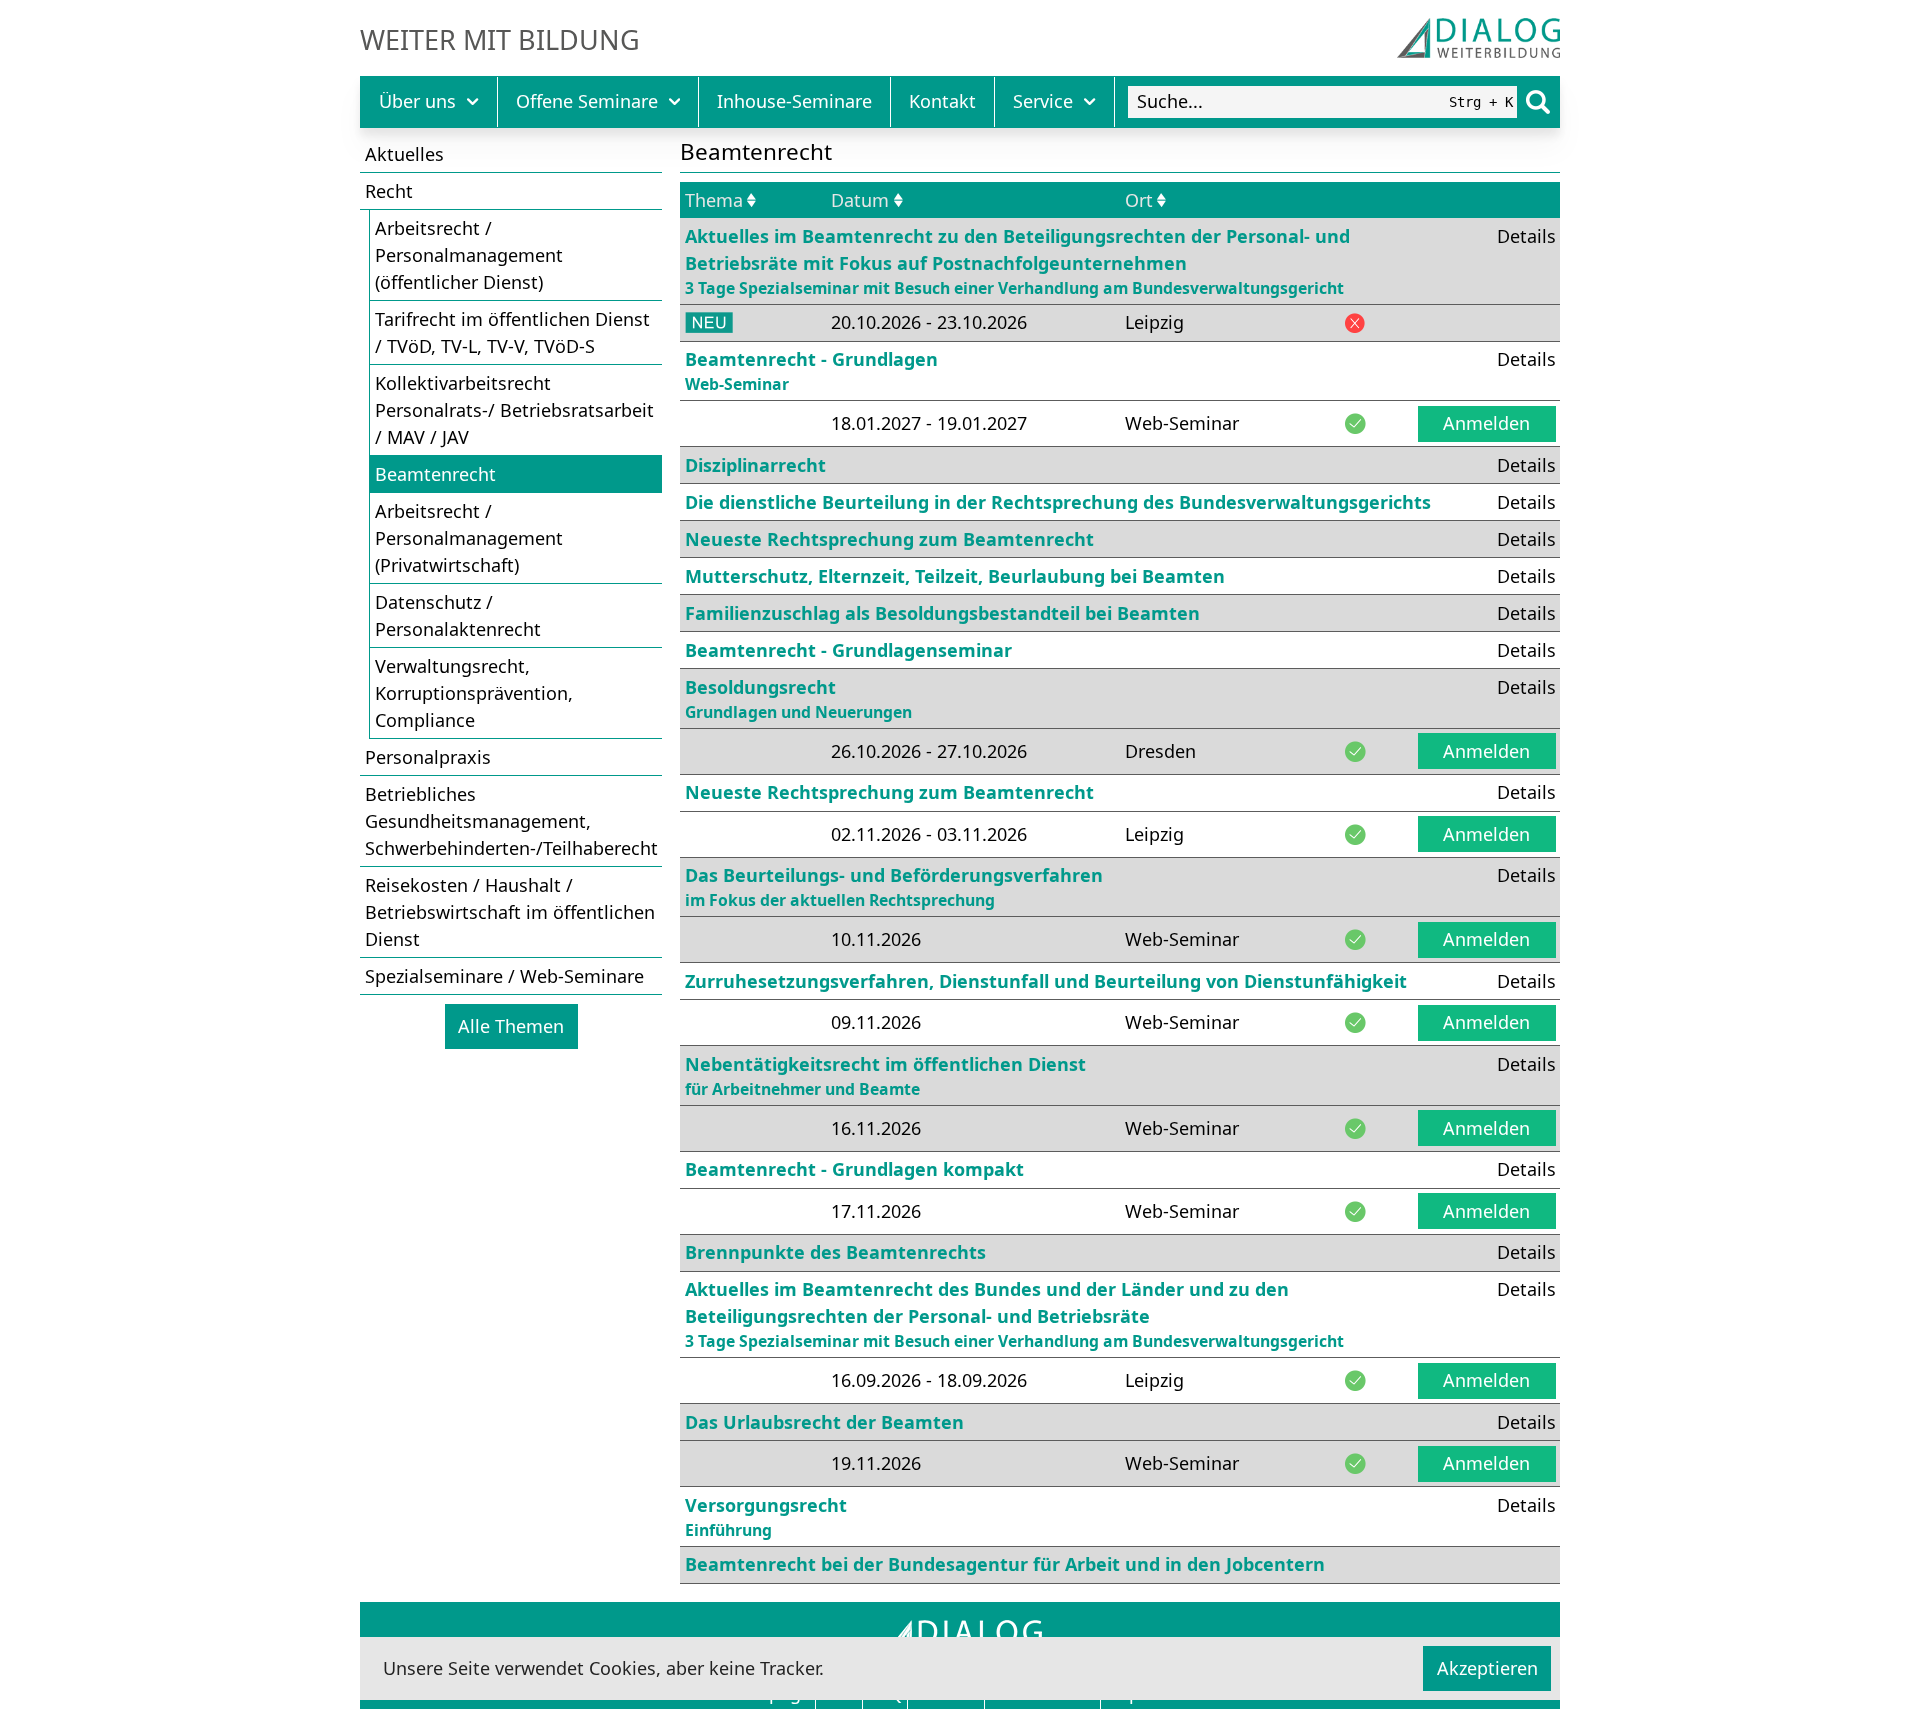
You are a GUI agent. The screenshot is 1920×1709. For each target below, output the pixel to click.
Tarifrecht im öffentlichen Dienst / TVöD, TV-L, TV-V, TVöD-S (512, 332)
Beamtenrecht (435, 474)
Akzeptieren (1487, 1668)
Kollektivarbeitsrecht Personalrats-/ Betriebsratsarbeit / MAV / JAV (514, 410)
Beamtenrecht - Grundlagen (811, 371)
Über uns (417, 101)
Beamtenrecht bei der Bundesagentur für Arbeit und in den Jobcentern (1005, 1564)
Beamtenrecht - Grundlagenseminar (848, 650)
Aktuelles (404, 154)
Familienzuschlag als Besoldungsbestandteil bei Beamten (942, 613)
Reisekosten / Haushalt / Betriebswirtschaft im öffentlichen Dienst (510, 912)
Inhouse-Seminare (794, 101)
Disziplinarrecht (755, 465)
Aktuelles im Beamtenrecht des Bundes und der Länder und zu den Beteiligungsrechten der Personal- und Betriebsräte (1014, 1314)
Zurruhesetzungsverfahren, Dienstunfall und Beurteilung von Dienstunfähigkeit (1046, 981)
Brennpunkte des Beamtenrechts (835, 1252)
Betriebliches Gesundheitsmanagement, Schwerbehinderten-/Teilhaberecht (511, 821)
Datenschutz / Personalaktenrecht (458, 615)
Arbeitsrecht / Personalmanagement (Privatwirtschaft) (469, 538)
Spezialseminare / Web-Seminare (504, 976)
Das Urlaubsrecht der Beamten (824, 1422)
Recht (389, 191)
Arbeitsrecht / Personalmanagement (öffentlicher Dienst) (469, 255)
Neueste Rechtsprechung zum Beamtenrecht (889, 539)
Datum (860, 200)
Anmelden (1486, 423)
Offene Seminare (587, 101)
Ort (1139, 200)
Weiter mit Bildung (500, 40)
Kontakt (942, 101)
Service (1043, 101)
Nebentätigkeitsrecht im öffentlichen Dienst (885, 1076)
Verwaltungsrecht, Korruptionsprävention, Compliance (474, 693)
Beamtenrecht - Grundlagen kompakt (854, 1169)
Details (1526, 236)
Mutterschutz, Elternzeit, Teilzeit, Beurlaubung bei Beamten (955, 576)
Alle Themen (511, 1026)
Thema (714, 200)
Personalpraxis (428, 757)
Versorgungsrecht (766, 1517)
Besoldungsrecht (798, 699)
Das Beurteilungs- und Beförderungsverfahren (894, 887)
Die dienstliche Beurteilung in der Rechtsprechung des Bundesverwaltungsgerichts (1058, 502)
